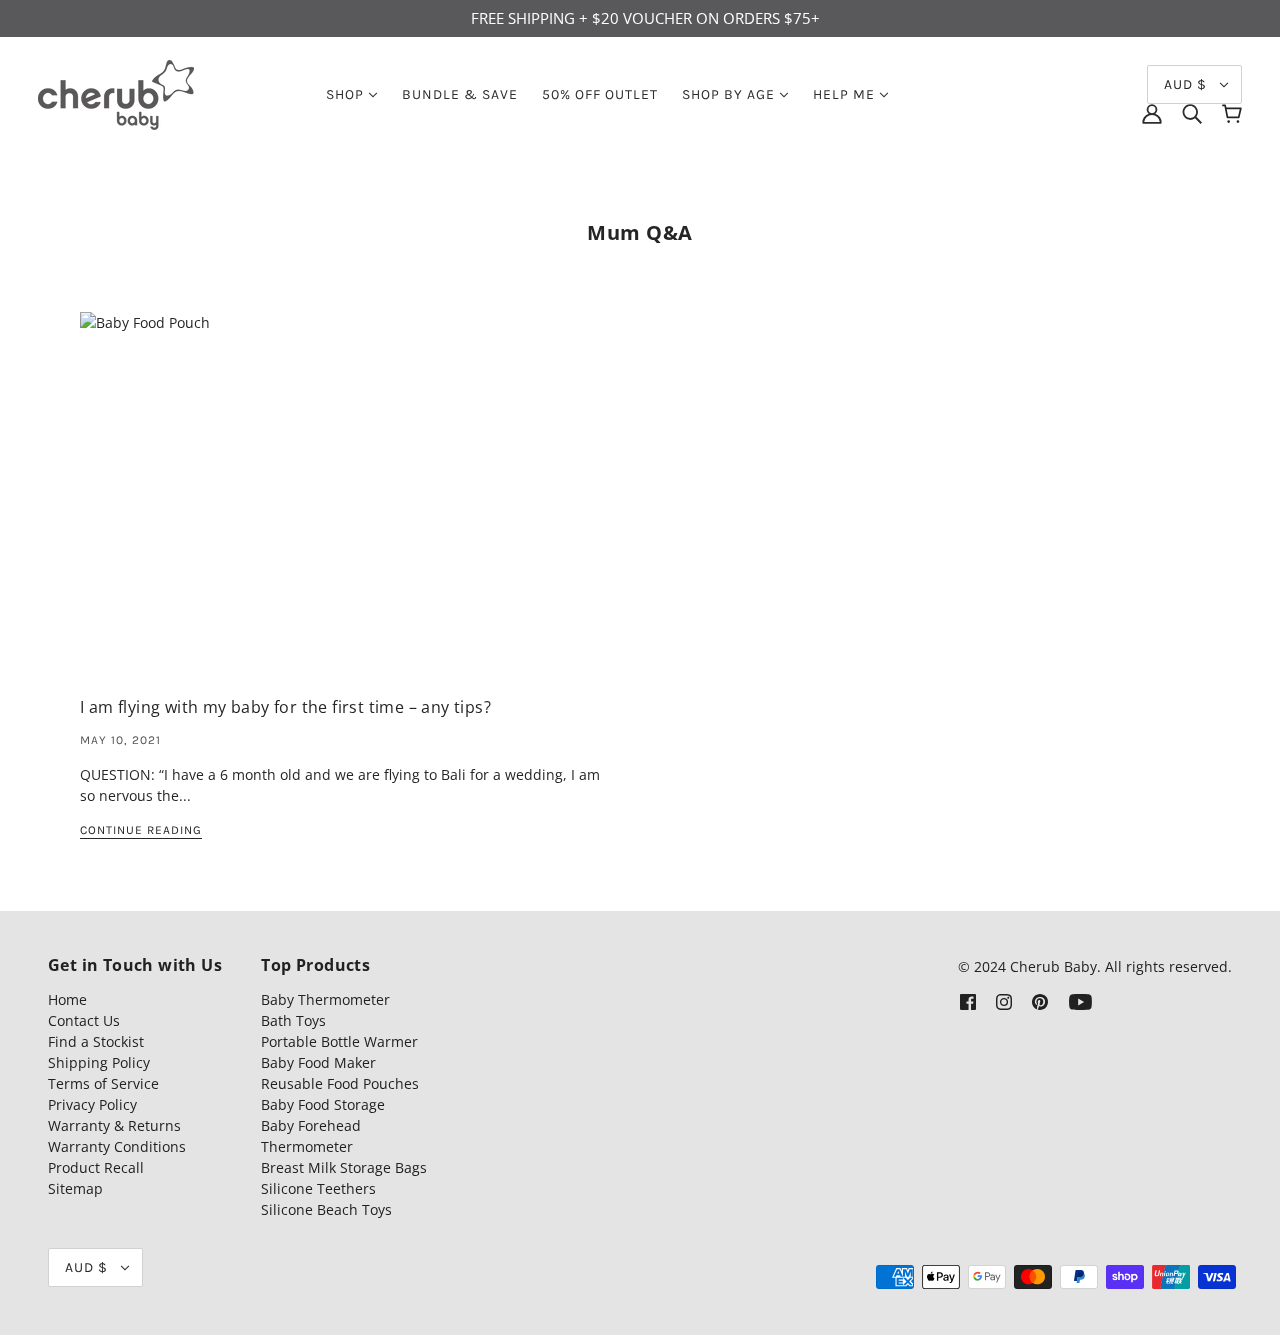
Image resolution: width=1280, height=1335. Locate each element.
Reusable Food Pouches (340, 1083)
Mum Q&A (640, 232)
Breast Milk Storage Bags (344, 1167)
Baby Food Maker (318, 1062)
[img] (1192, 114)
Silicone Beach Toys (326, 1209)
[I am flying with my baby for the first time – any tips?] (344, 506)
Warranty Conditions (117, 1146)
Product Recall (96, 1167)
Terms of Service (103, 1083)
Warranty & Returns (114, 1125)
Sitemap (75, 1188)
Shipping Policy (99, 1062)
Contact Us (84, 1020)
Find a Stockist (96, 1041)
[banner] (116, 92)
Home (67, 999)
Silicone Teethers (318, 1188)
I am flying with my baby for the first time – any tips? (285, 707)
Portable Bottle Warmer (339, 1041)
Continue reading (141, 830)
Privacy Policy (92, 1104)
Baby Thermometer (325, 999)
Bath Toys (293, 1020)
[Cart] (1232, 114)
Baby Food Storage (323, 1104)
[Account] (1152, 114)
